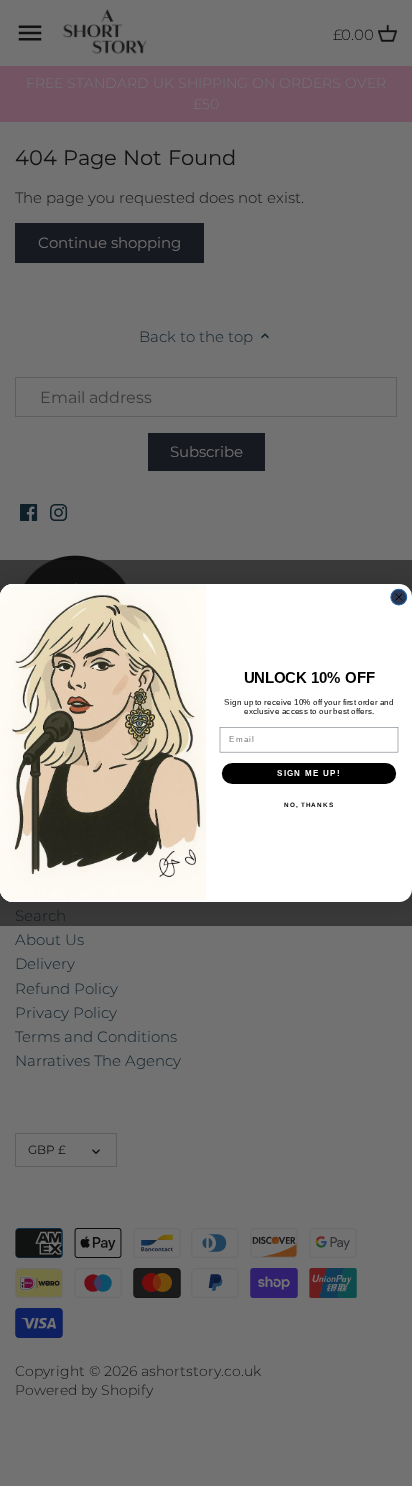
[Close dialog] (399, 597)
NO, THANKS (309, 805)
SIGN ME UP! (309, 773)
